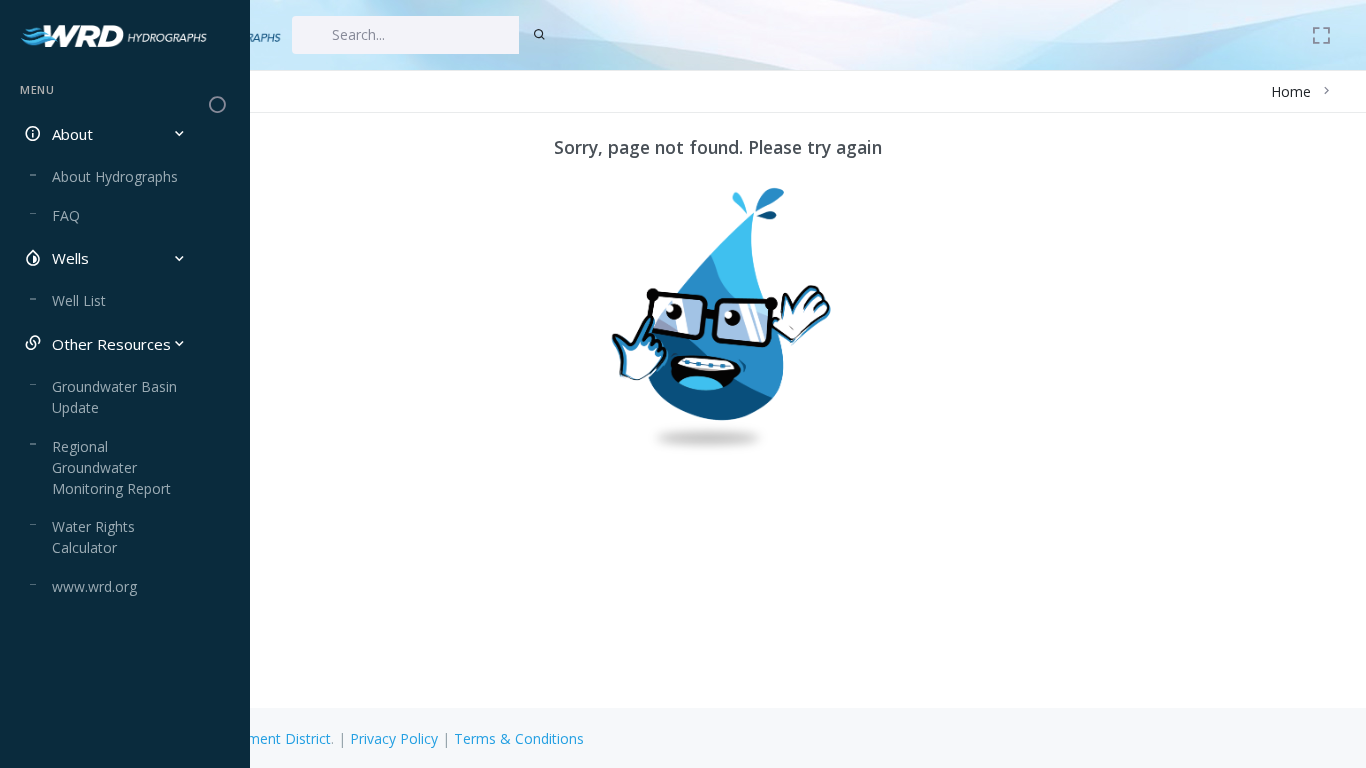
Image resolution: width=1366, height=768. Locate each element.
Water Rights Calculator (93, 537)
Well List (79, 300)
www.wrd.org (94, 586)
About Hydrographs (115, 176)
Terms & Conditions (519, 738)
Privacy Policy (394, 738)
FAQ (66, 215)
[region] (103, 406)
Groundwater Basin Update (114, 397)
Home (1291, 91)
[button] (103, 134)
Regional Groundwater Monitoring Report (111, 467)
